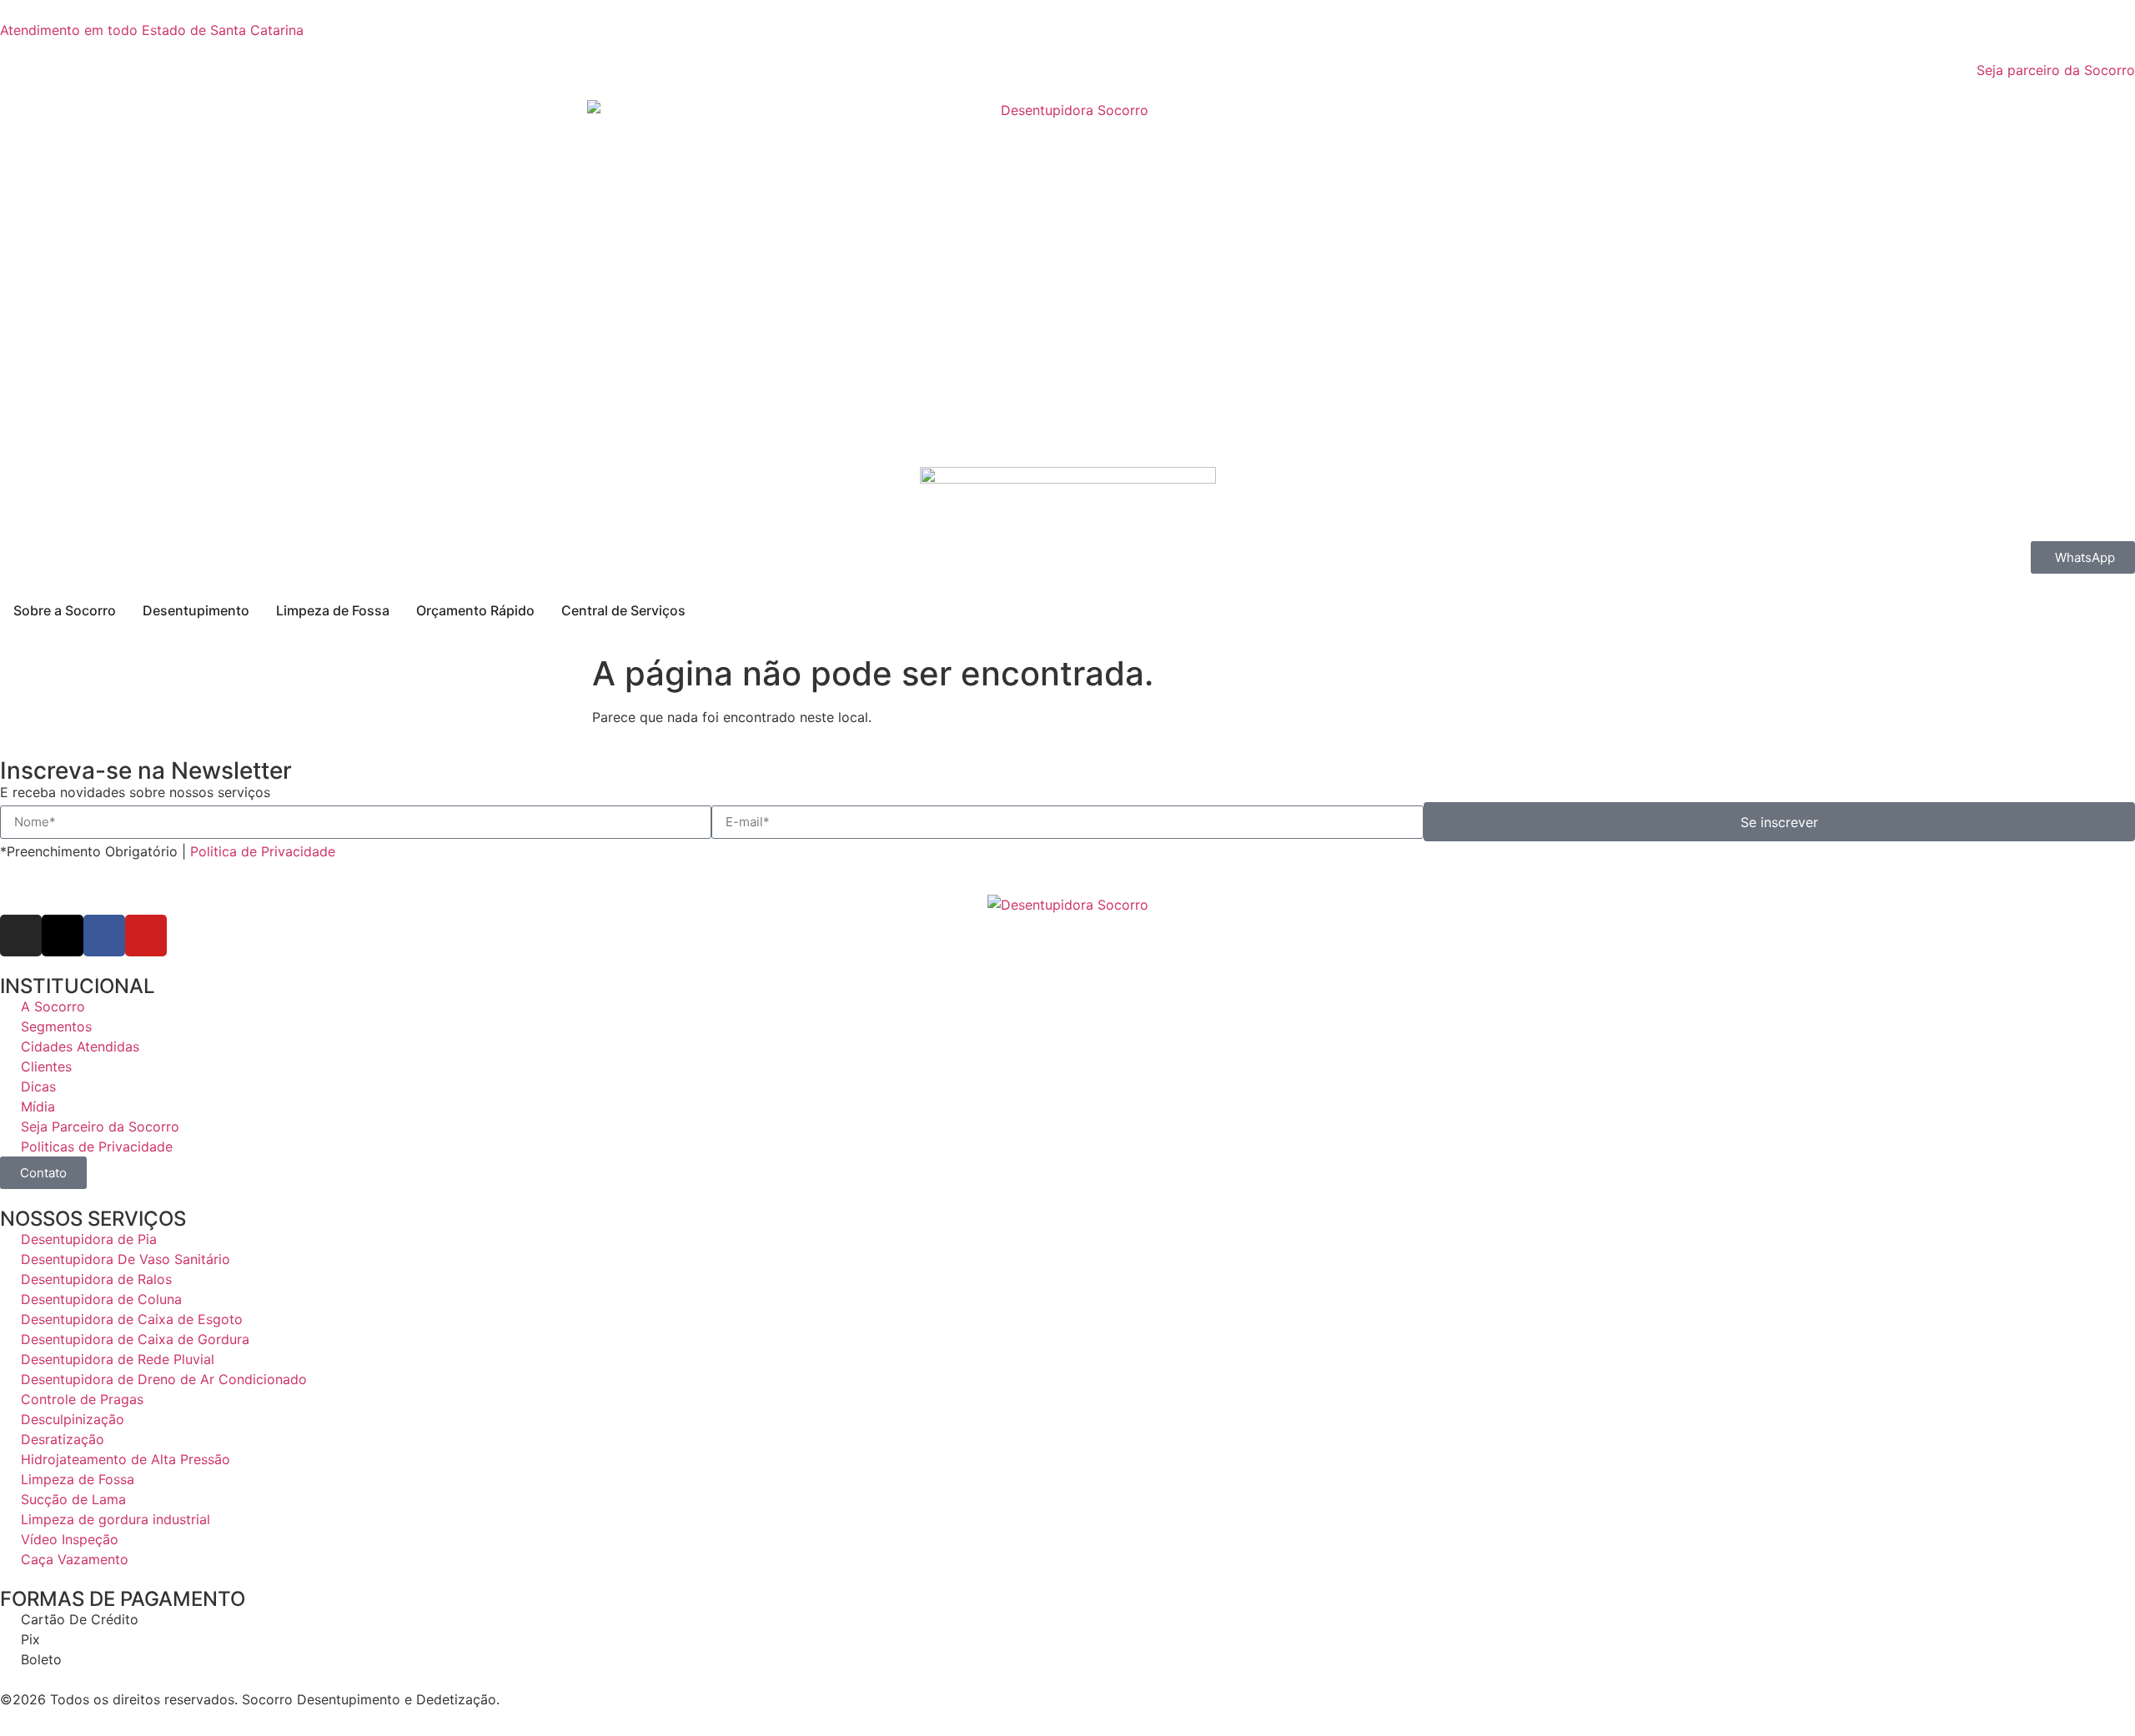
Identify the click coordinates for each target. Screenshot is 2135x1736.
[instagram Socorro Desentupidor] (21, 936)
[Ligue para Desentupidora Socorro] (1068, 504)
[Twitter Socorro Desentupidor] (63, 936)
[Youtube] (146, 936)
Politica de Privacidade (267, 851)
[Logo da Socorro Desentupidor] (1068, 273)
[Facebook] (104, 936)
